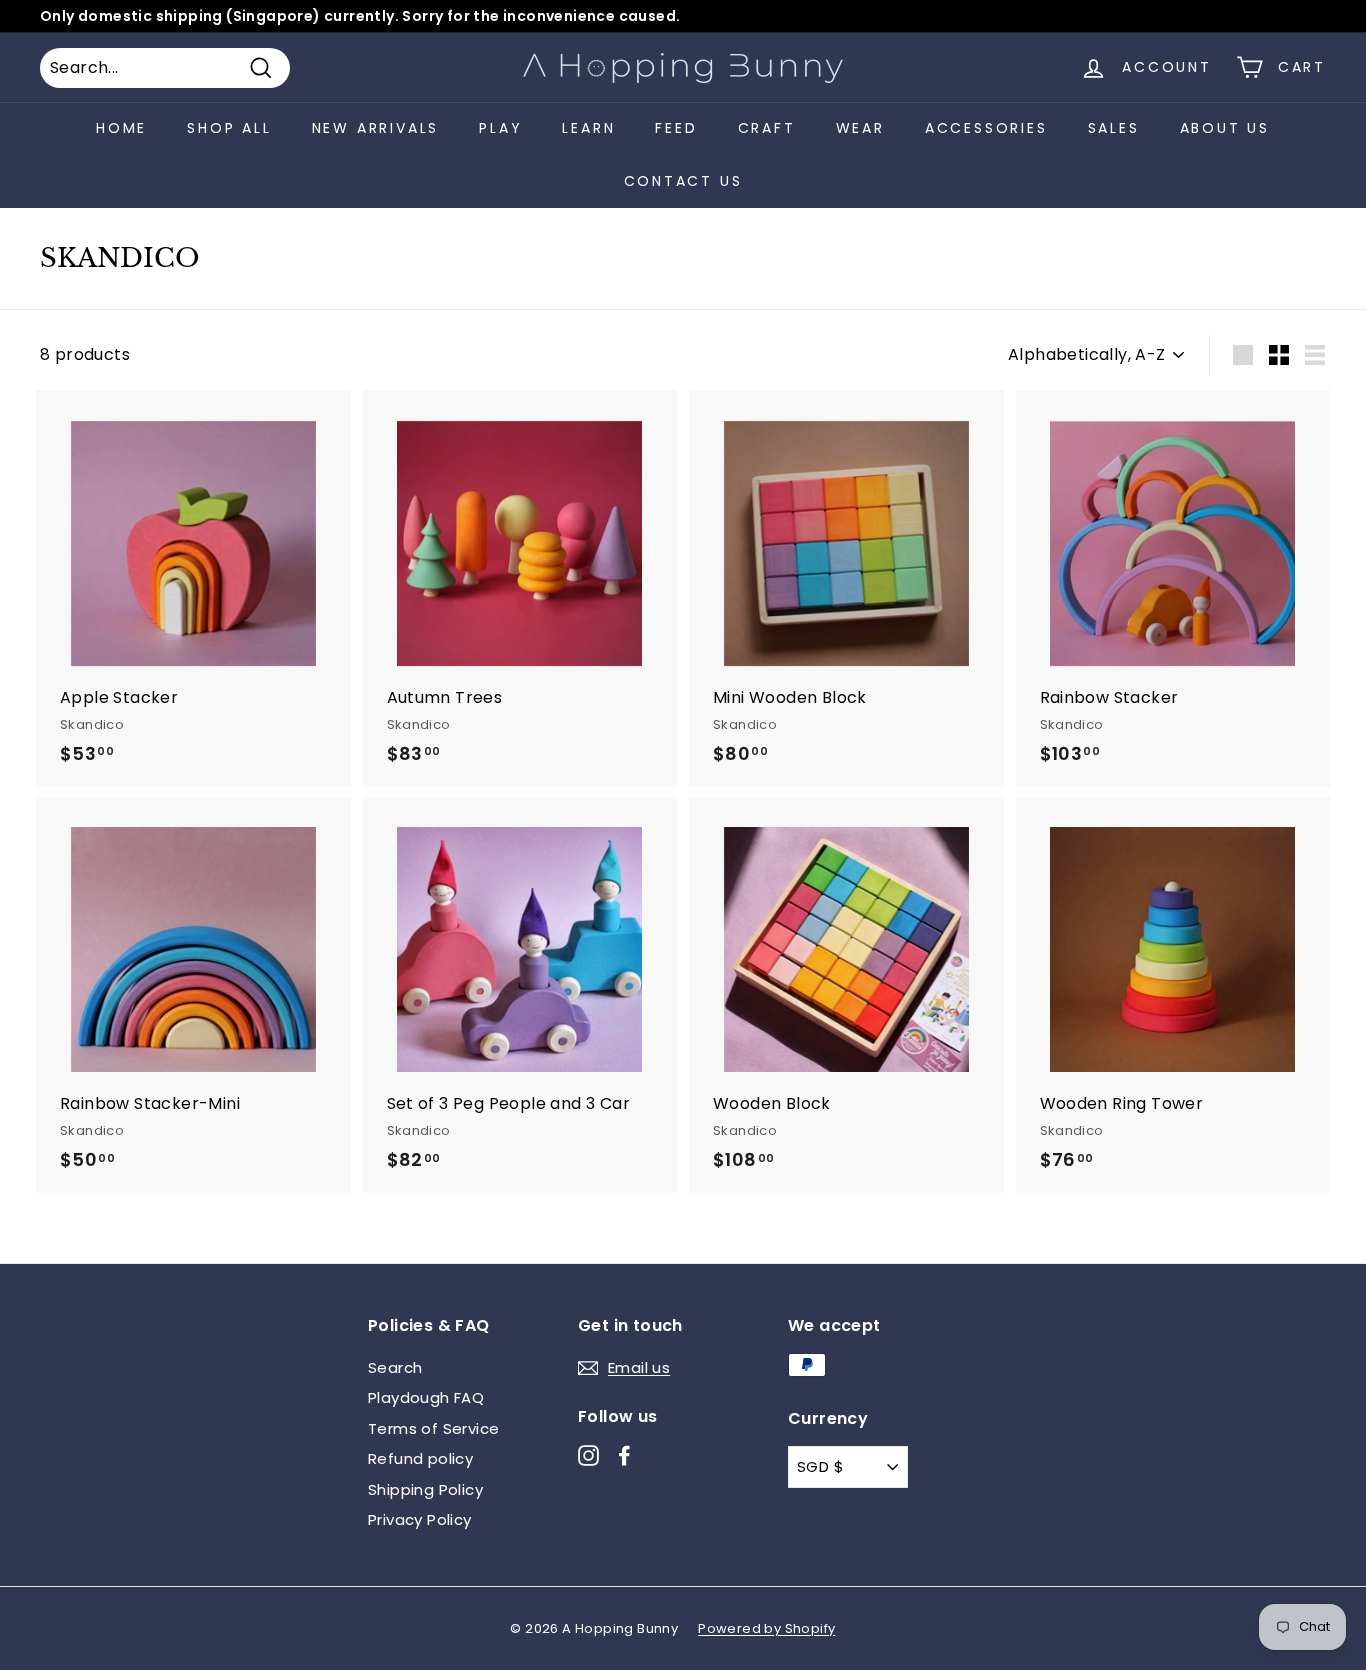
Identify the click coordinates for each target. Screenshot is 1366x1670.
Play (500, 128)
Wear (860, 128)
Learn (588, 128)
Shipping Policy (425, 1489)
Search (395, 1367)
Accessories (986, 128)
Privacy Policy (420, 1519)
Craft (767, 128)
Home (121, 128)
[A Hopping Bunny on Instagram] (588, 1455)
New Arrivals (376, 128)
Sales (1114, 128)
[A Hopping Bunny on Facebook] (624, 1455)
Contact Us (683, 181)
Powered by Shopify (766, 1628)
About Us (1225, 128)
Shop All (229, 128)
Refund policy (420, 1458)
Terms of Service (433, 1428)
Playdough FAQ (426, 1397)
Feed (676, 128)
